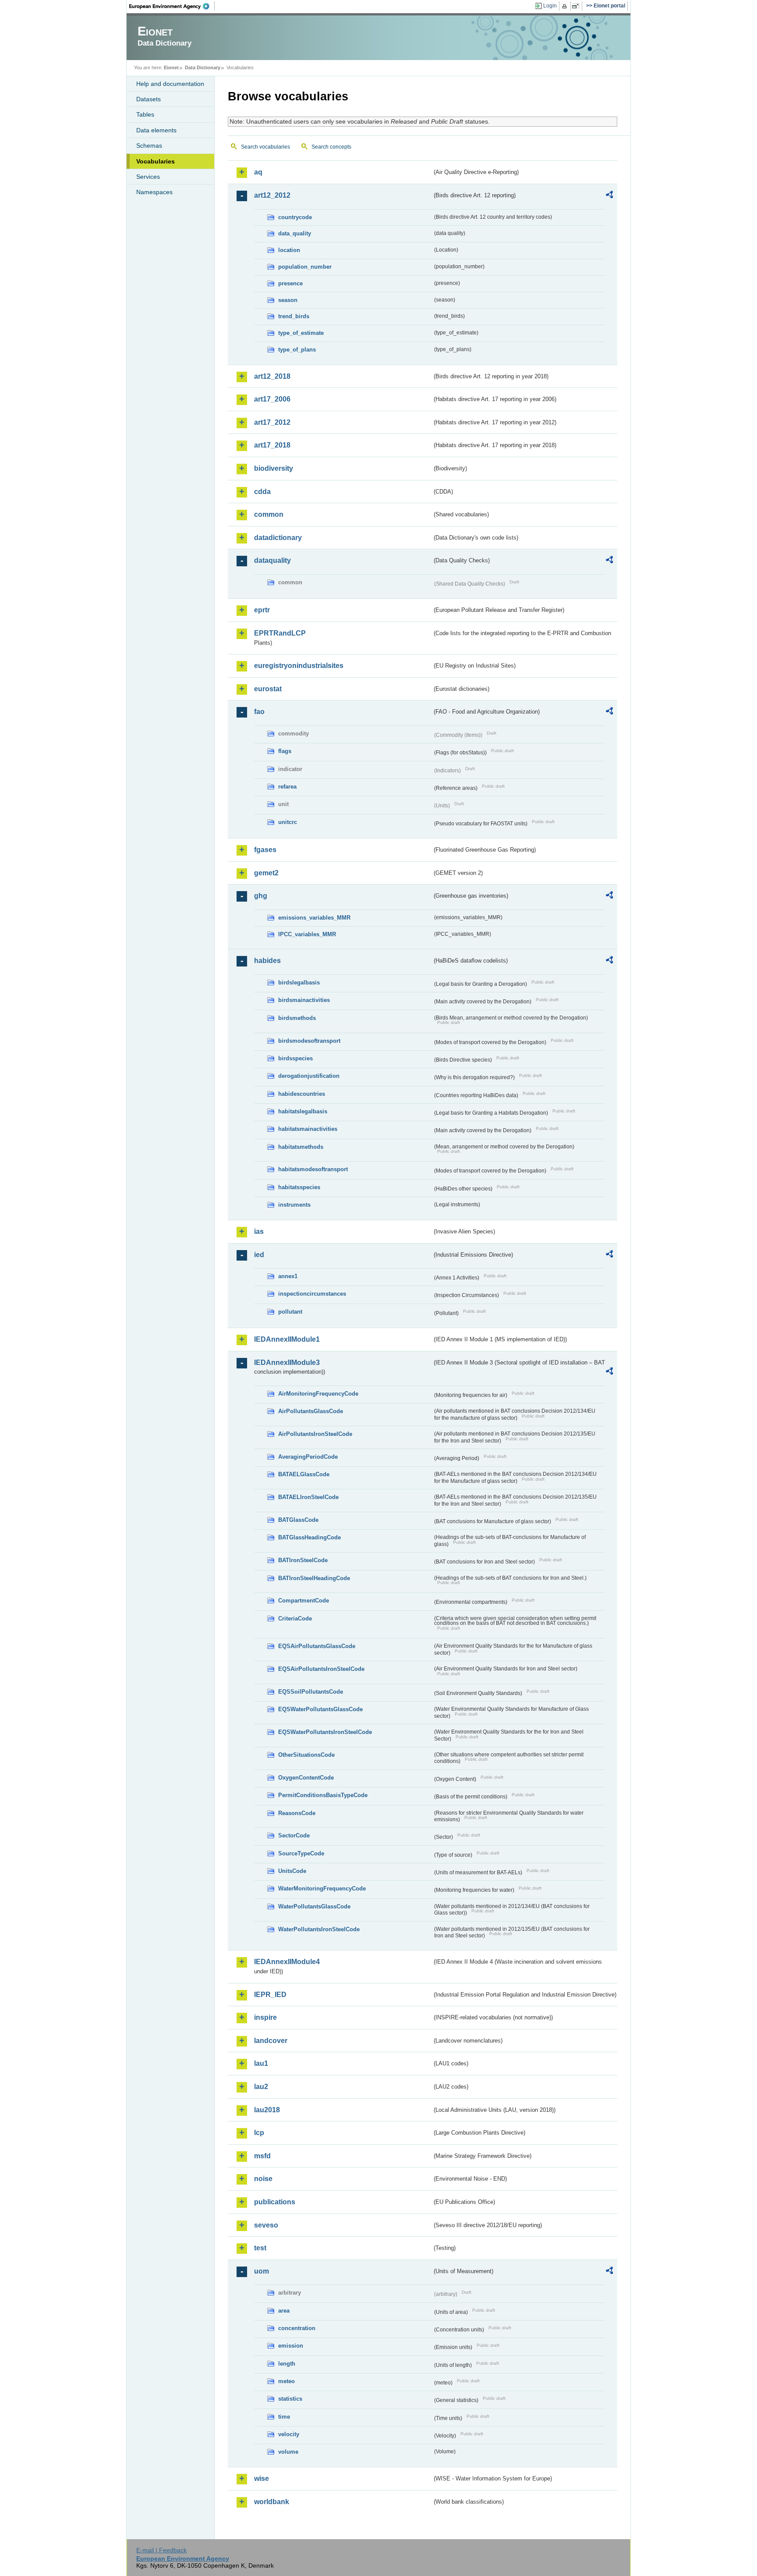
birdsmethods (297, 1018)
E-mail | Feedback (161, 2550)
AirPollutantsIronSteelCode (315, 1434)
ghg (261, 896)
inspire (265, 2017)
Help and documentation (170, 84)
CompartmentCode (304, 1601)
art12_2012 (272, 195)
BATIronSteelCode (303, 1560)
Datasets (149, 99)
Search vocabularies (265, 147)
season (288, 300)
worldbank (272, 2502)
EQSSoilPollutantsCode (311, 1692)
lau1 (261, 2063)
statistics (290, 2399)
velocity (289, 2434)
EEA (172, 6)
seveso (266, 2225)
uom (262, 2271)
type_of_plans (297, 350)
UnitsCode (292, 1871)
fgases (265, 850)
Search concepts (331, 147)
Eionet (171, 68)
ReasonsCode (297, 1813)
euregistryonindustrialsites (299, 666)
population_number (305, 267)
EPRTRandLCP (280, 633)
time (284, 2417)
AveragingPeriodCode (308, 1457)
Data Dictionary (203, 68)
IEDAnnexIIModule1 (287, 1339)
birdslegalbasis (299, 982)
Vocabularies (156, 161)
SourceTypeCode (301, 1853)
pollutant (290, 1312)
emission (291, 2346)
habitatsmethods (301, 1147)
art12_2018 (272, 376)
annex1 (288, 1276)
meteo (287, 2381)
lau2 (261, 2087)
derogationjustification (309, 1076)
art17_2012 (272, 422)
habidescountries (302, 1094)
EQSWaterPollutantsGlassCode (320, 1709)
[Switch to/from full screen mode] (577, 6)
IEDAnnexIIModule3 (287, 1363)
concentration (297, 2328)
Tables (145, 114)
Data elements (156, 130)
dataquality (272, 560)
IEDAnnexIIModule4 (287, 1962)
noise (263, 2179)
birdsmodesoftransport (309, 1041)
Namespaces (154, 192)
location (289, 250)
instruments (294, 1205)
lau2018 (267, 2110)
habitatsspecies (299, 1187)
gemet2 (266, 873)
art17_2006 (272, 399)
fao (259, 712)
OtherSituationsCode (306, 1755)
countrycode (295, 217)
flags (285, 751)
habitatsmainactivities (308, 1129)
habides (267, 961)
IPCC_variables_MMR (307, 934)
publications (275, 2202)
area (284, 2311)
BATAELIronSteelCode (308, 1497)
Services (148, 177)
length (287, 2364)
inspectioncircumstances (312, 1294)
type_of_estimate (301, 333)
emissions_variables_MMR (314, 918)
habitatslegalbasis (303, 1111)
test (260, 2248)
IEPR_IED (270, 1995)
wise (262, 2478)
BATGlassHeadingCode (310, 1537)
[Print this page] (566, 6)
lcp (259, 2133)
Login (550, 6)
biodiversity (274, 468)
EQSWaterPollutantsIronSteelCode (325, 1732)
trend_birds (294, 316)
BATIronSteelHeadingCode (314, 1578)
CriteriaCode (295, 1618)
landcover (271, 2041)
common (269, 514)
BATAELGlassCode (304, 1474)
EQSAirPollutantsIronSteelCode (321, 1669)
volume (288, 2452)
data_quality (295, 233)
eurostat (268, 689)
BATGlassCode (298, 1520)
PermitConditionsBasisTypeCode (323, 1795)
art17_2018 (272, 445)
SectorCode (294, 1835)
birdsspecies (295, 1058)
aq (258, 172)
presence (290, 283)
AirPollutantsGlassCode (311, 1411)
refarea (287, 787)
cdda (262, 492)
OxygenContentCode (306, 1778)
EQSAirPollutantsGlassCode (317, 1646)
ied (259, 1255)
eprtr (262, 610)
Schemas (149, 146)
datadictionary (278, 538)
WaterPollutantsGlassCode (314, 1906)
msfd (262, 2156)
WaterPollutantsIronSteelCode (319, 1929)
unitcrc (288, 822)
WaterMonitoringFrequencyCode (322, 1888)
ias (259, 1231)
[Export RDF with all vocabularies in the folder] (609, 196)
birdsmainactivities (304, 1000)
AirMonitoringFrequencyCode (318, 1394)
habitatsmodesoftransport (313, 1169)
